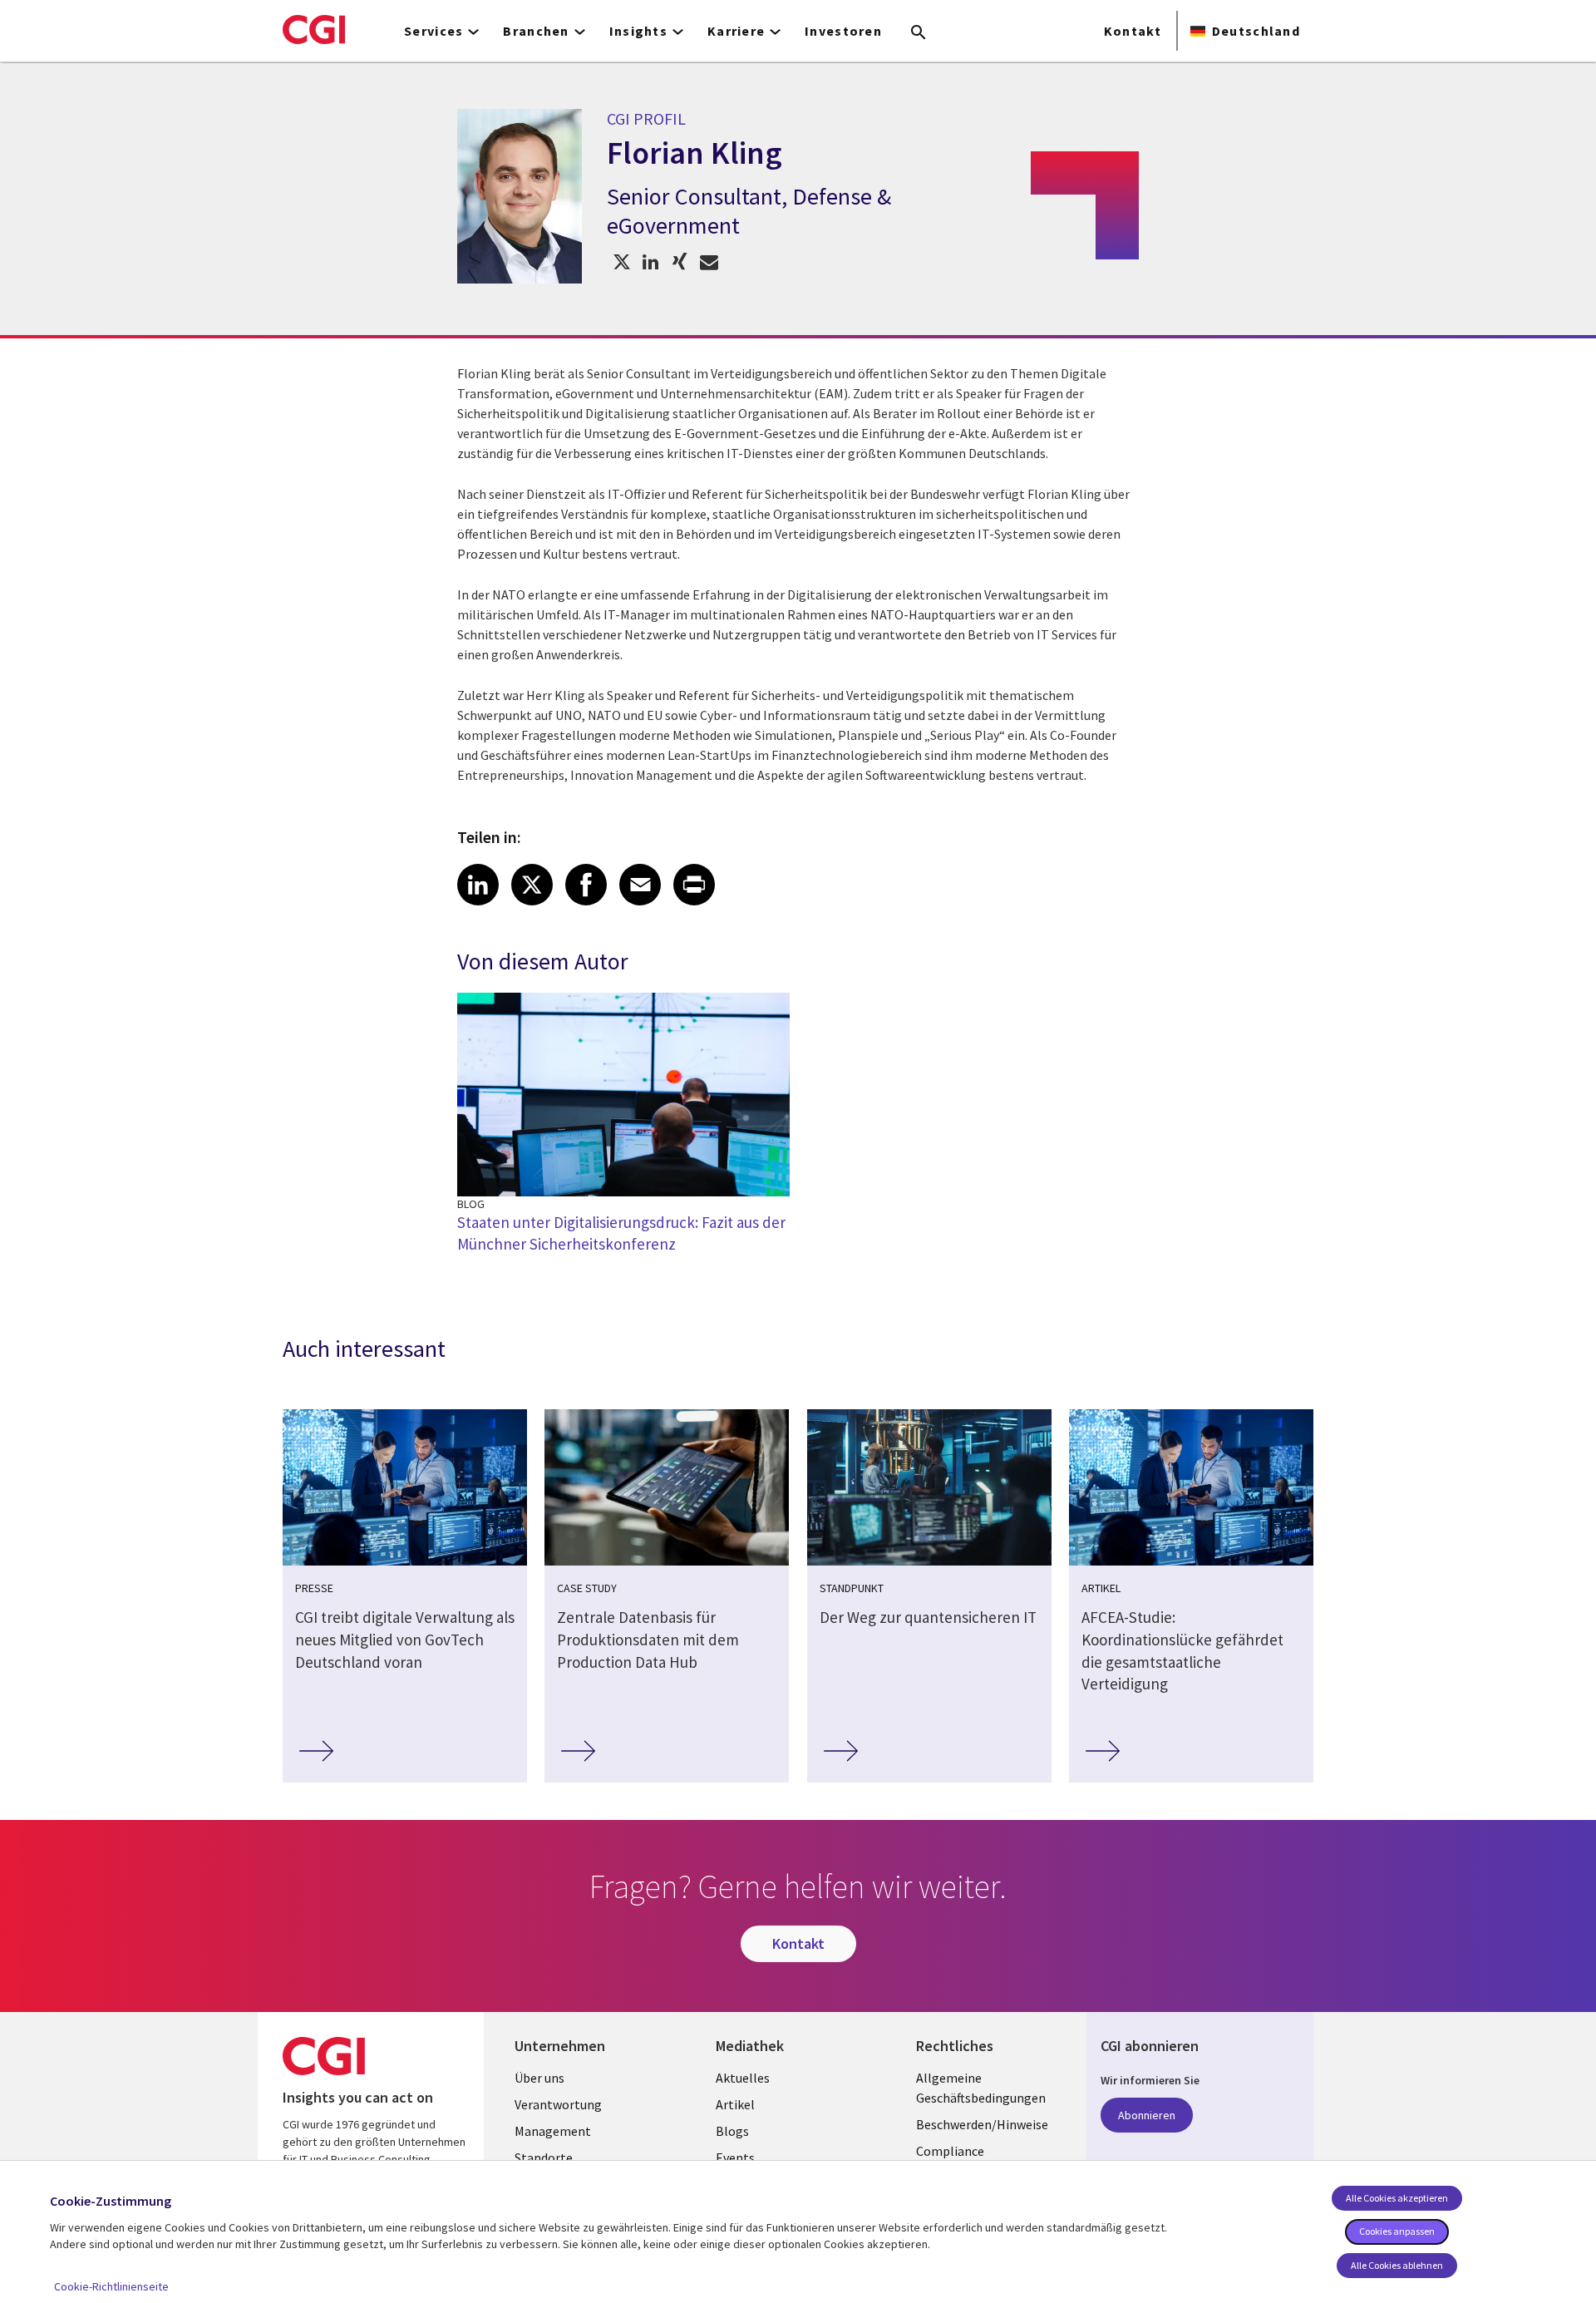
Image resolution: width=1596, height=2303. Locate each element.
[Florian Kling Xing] (680, 261)
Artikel (735, 2104)
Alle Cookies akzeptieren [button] (1397, 2198)
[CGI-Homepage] (314, 29)
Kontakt (1133, 31)
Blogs (732, 2131)
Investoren (843, 31)
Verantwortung (558, 2104)
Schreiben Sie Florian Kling (709, 261)
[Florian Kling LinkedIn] (650, 261)
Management (553, 2131)
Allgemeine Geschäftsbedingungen (981, 2088)
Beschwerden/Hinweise (982, 2124)
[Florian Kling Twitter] (621, 261)
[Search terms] (919, 33)
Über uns (539, 2078)
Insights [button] (638, 31)
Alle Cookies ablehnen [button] (1397, 2265)
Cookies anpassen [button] (1397, 2231)
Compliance (950, 2151)
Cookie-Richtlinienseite (111, 2286)
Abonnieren (1147, 2115)
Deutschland (1256, 31)
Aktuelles (743, 2078)
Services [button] (433, 31)
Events (735, 2158)
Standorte (544, 2158)
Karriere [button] (736, 31)
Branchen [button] (536, 31)
